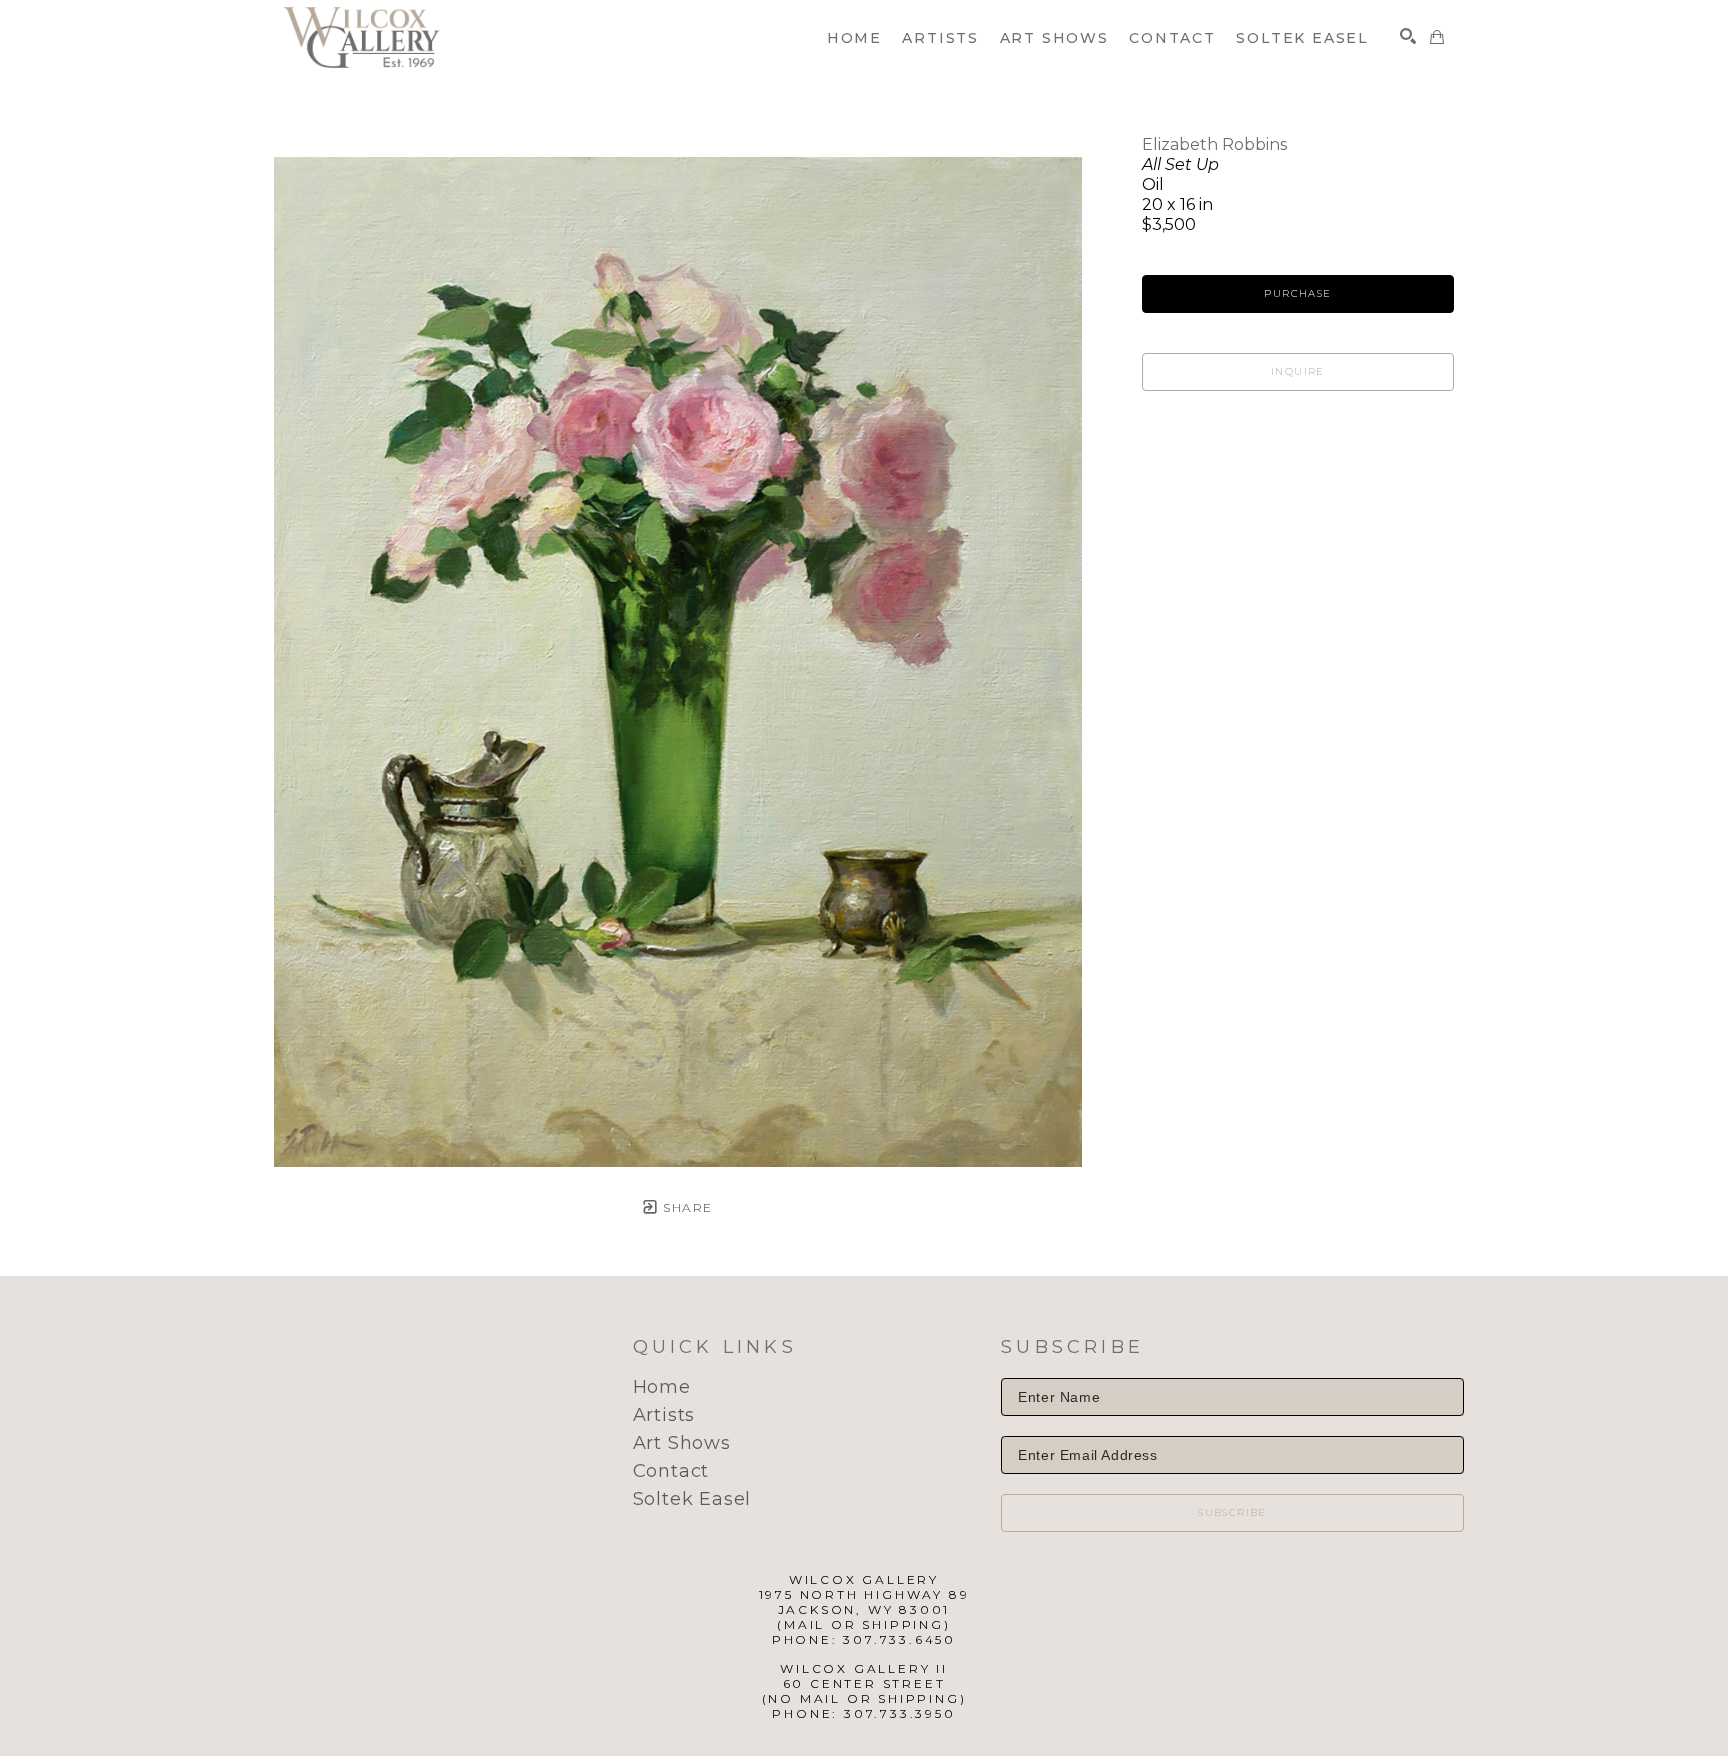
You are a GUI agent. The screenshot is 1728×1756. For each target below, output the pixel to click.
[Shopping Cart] (1437, 37)
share (685, 1207)
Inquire (1298, 371)
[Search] (1408, 36)
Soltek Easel (692, 1499)
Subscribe (1232, 1512)
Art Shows (682, 1443)
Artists (664, 1415)
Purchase (1297, 293)
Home (662, 1387)
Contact (671, 1471)
